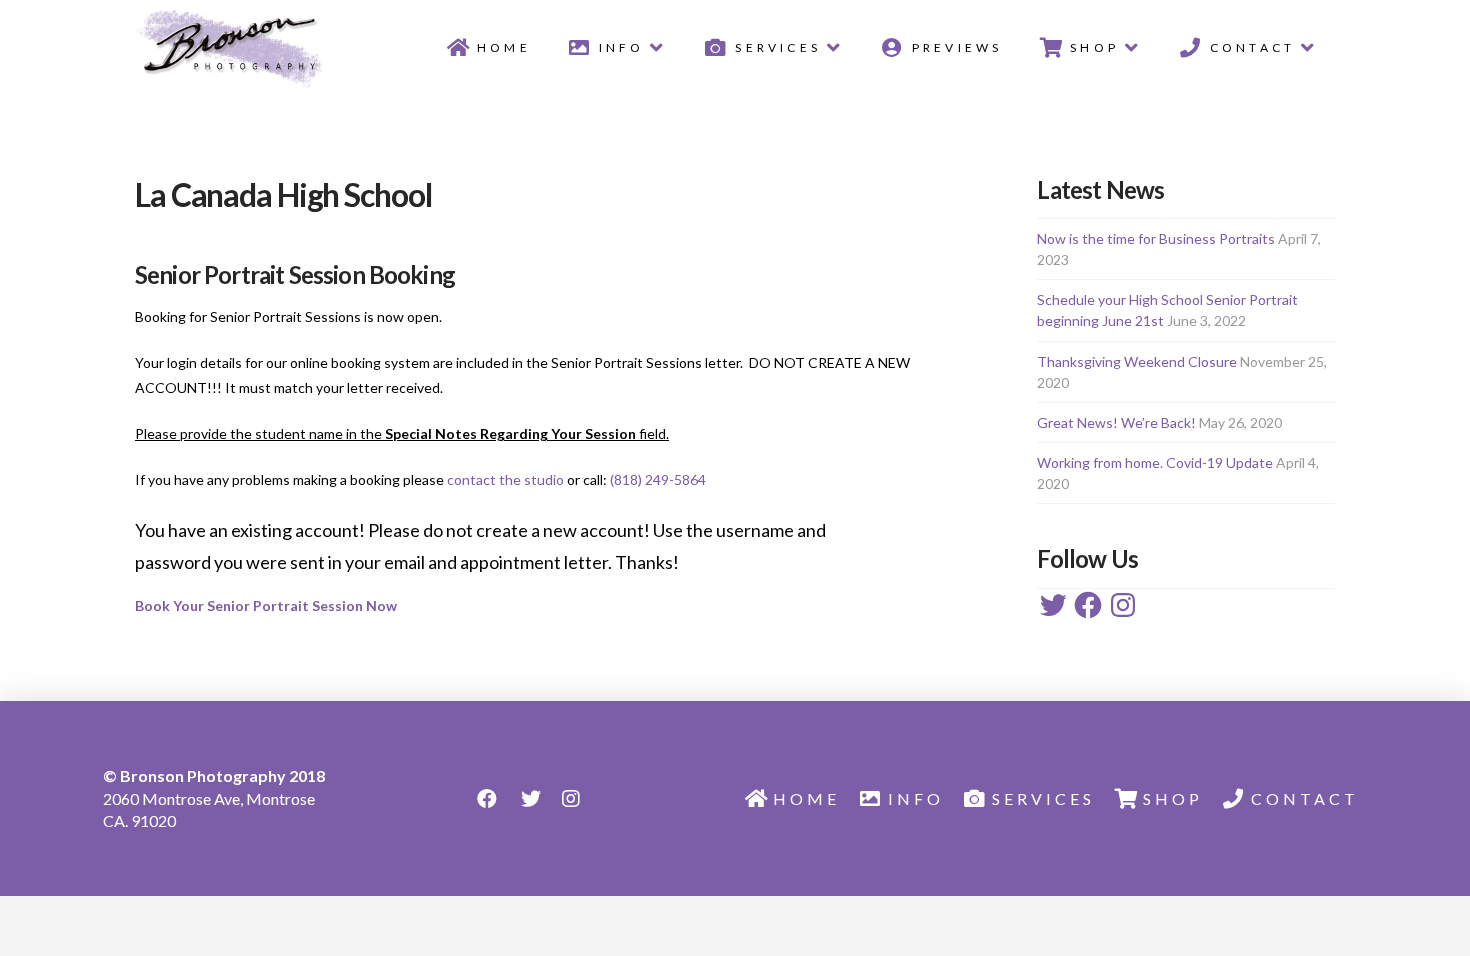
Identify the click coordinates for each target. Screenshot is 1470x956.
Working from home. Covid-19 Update (1155, 462)
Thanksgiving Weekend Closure (1137, 361)
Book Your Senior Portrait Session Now (266, 605)
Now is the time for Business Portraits (1156, 238)
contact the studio (505, 479)
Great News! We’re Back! (1116, 422)
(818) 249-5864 (658, 479)
